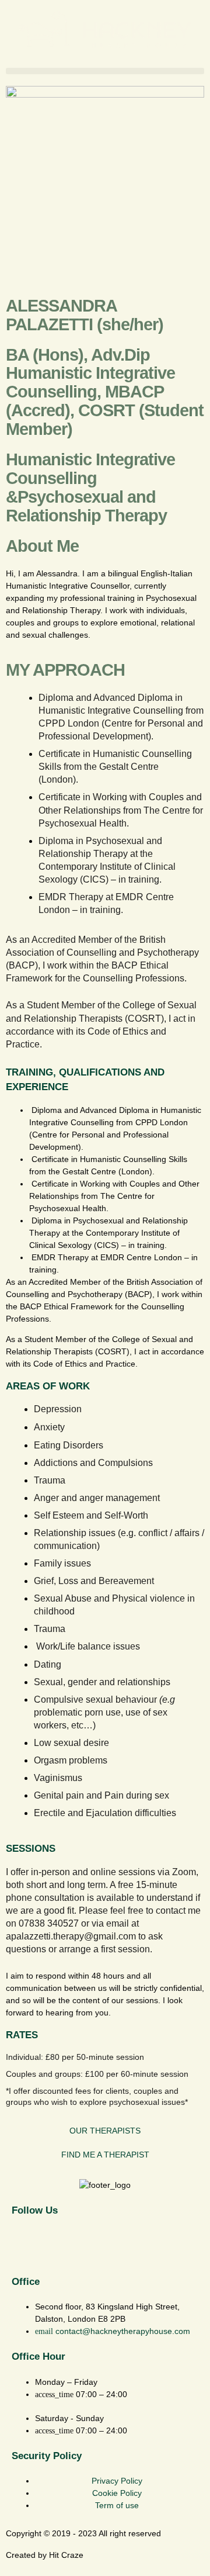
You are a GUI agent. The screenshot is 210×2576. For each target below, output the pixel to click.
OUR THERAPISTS (105, 2131)
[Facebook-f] (26, 2245)
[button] (105, 71)
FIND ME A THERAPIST (105, 2155)
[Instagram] (58, 2245)
